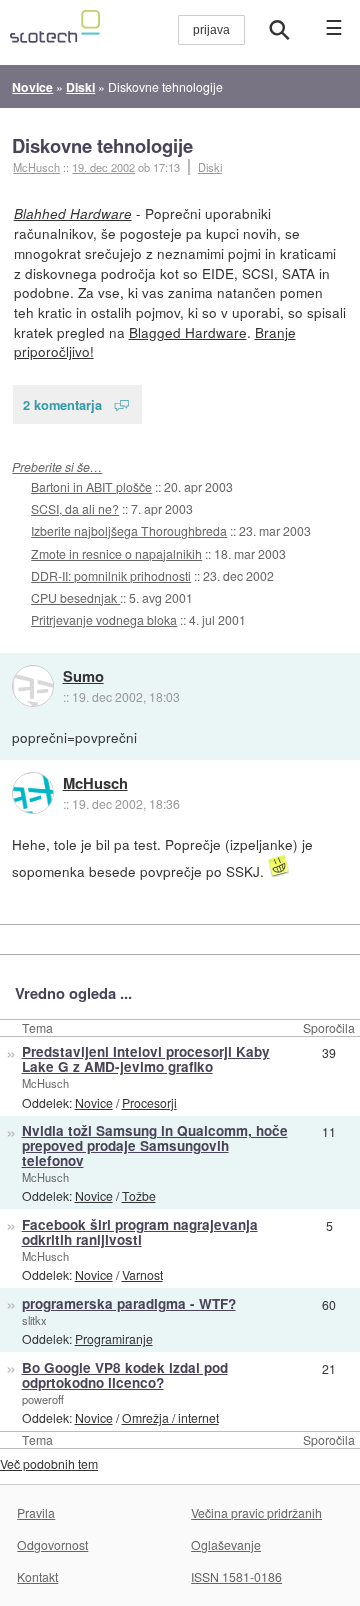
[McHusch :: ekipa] (33, 793)
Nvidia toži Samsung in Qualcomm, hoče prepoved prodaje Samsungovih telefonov (155, 1145)
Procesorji (149, 1102)
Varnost (142, 1274)
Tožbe (139, 1195)
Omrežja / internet (170, 1417)
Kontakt (37, 1576)
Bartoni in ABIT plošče (91, 486)
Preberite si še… (57, 466)
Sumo (83, 677)
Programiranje (114, 1338)
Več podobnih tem (49, 1463)
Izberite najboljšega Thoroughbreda (129, 530)
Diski (210, 167)
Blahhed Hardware (73, 213)
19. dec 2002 (103, 167)
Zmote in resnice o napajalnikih (116, 553)
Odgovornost (52, 1544)
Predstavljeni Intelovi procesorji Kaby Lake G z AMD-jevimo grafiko (146, 1059)
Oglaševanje (226, 1544)
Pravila (36, 1512)
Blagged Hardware (188, 332)
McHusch (95, 784)
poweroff (43, 1399)
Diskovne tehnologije (102, 145)
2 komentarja (62, 404)
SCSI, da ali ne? (75, 508)
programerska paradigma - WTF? (129, 1303)
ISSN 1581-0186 (236, 1576)
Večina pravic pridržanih (256, 1512)
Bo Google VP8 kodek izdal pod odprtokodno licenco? (125, 1375)
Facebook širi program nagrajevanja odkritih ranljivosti (140, 1232)
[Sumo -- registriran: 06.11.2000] (33, 686)
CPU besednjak (75, 597)
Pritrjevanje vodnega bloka (104, 619)
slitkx (34, 1320)
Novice (94, 1102)
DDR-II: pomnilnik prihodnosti (111, 575)
